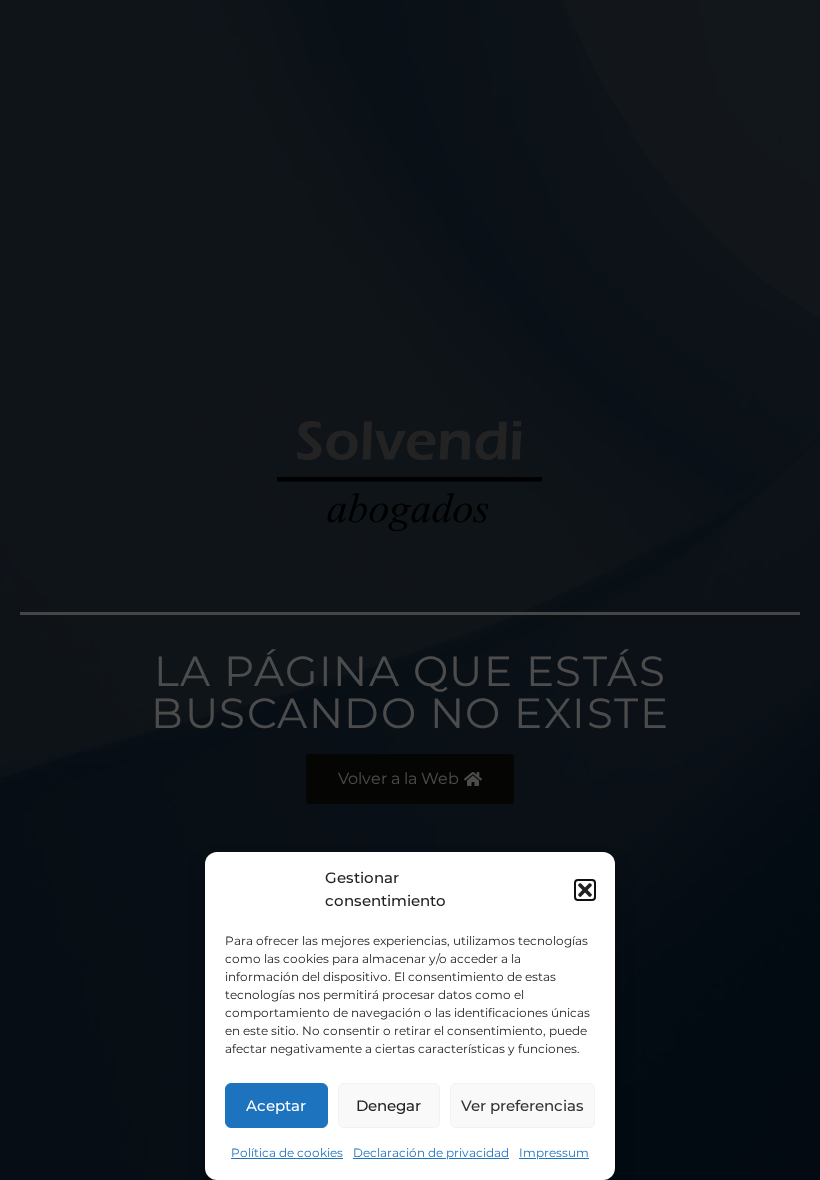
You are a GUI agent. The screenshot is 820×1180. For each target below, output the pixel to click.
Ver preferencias (522, 1105)
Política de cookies (287, 1152)
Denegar (388, 1105)
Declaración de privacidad (431, 1152)
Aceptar (276, 1105)
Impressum (554, 1152)
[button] (585, 890)
